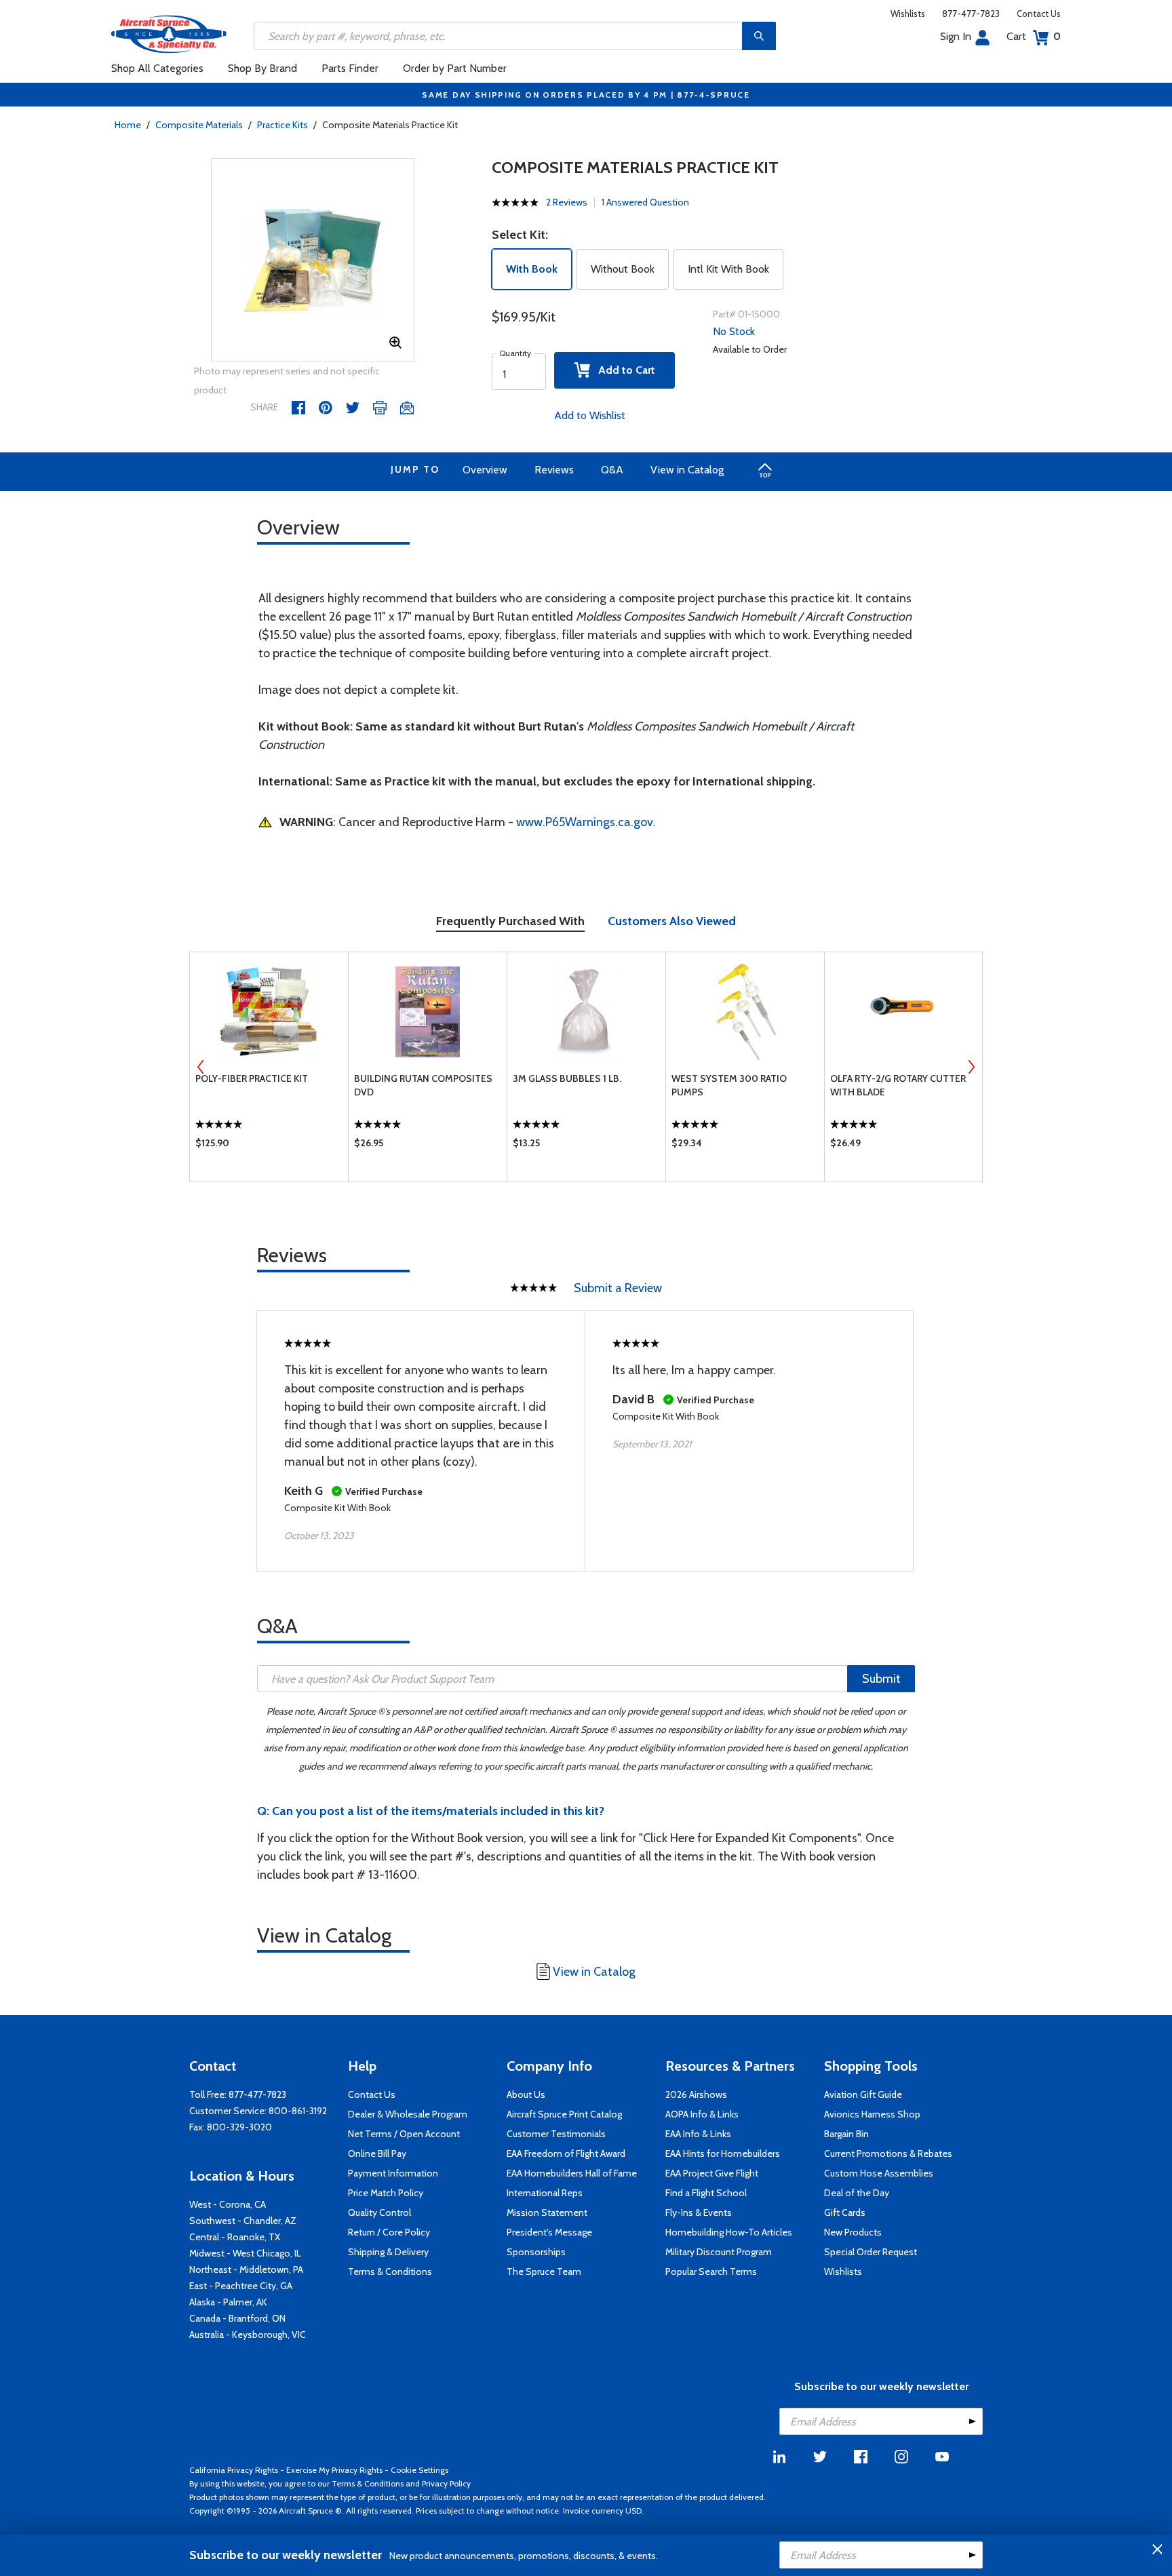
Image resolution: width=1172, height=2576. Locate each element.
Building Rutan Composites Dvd (423, 1085)
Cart (1034, 36)
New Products (853, 2232)
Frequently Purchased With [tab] (510, 921)
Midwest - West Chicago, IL (245, 2253)
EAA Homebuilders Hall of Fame (572, 2173)
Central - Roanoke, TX (235, 2237)
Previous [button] (201, 1067)
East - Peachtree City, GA (241, 2286)
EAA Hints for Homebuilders (723, 2153)
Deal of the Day (857, 2193)
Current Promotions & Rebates (888, 2153)
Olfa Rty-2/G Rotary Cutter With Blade (898, 1085)
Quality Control (379, 2212)
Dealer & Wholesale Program (408, 2114)
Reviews (554, 470)
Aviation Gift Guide (863, 2094)
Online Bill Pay (377, 2153)
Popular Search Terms (711, 2271)
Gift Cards (845, 2212)
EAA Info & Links (698, 2134)
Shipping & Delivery (388, 2252)
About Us (526, 2094)
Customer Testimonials (556, 2134)
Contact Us (1039, 14)
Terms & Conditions (390, 2271)
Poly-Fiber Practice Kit (252, 1078)
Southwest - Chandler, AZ (243, 2221)
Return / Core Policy (389, 2232)
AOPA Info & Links (702, 2114)
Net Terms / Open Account (404, 2134)
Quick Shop (269, 1146)
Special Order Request (871, 2252)
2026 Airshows (696, 2094)
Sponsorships (536, 2252)
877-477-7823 (971, 14)
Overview (485, 470)
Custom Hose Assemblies (879, 2173)
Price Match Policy (386, 2193)
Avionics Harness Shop (872, 2114)
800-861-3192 (298, 2111)
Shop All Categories (157, 68)
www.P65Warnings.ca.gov (585, 822)
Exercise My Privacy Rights (334, 2470)
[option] (313, 260)
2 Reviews (567, 202)
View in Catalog (687, 470)
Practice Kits (282, 125)
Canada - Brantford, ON (237, 2318)
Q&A (612, 470)
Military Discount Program (719, 2252)
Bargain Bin (846, 2134)
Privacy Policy (446, 2483)
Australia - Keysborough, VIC (248, 2335)
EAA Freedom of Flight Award (566, 2153)
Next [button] (971, 1067)
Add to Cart (623, 370)
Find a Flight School (706, 2193)
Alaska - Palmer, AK (228, 2302)
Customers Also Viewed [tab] (672, 921)
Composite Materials (199, 125)
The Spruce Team (544, 2271)
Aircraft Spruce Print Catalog (564, 2114)
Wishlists (908, 14)
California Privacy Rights (234, 2470)
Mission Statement (547, 2212)
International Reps (545, 2193)
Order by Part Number (455, 68)
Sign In (956, 36)
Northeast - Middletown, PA (246, 2269)
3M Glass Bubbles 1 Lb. (567, 1078)
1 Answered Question (645, 202)
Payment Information (393, 2173)
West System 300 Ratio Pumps (729, 1085)
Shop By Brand (262, 68)
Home (128, 125)
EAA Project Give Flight (712, 2173)
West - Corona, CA (228, 2204)
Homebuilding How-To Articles (729, 2232)
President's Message (549, 2232)
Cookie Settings (419, 2470)
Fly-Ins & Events (699, 2212)
